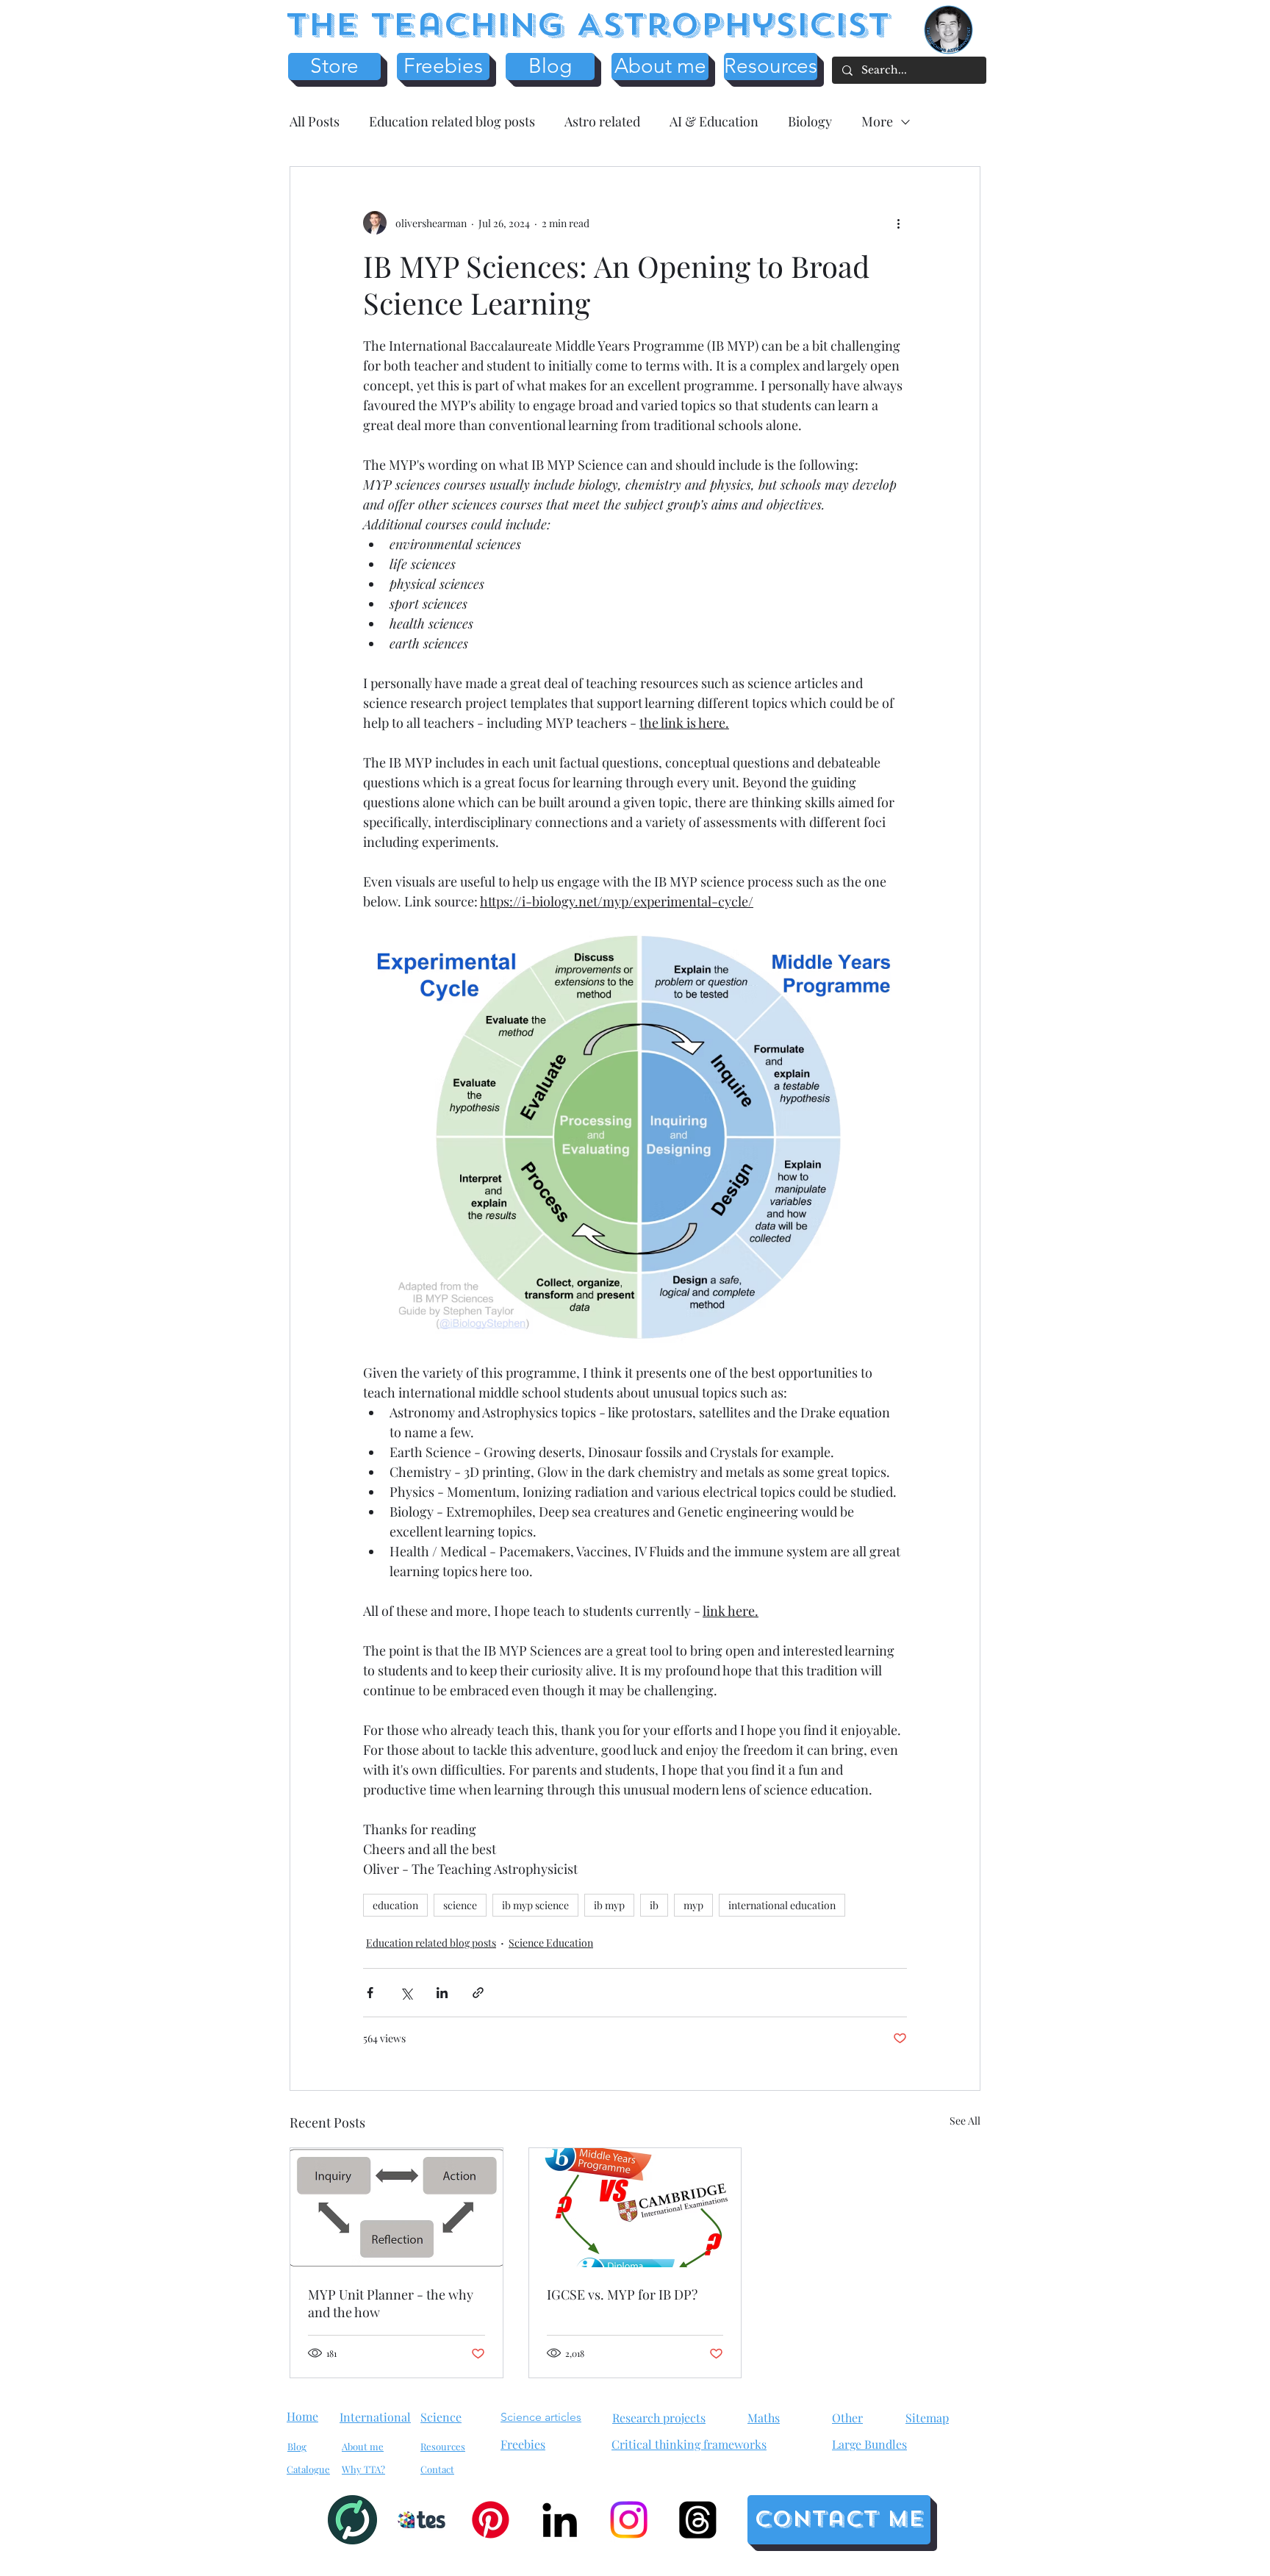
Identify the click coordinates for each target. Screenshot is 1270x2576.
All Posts (315, 121)
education (395, 1905)
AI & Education (714, 121)
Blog (297, 2446)
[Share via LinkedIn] (442, 1993)
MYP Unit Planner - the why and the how (391, 2303)
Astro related (602, 121)
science (460, 1905)
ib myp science (535, 1905)
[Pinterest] (491, 2520)
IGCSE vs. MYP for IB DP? (622, 2294)
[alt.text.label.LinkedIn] (560, 2520)
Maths (764, 2418)
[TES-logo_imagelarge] (421, 2520)
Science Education (551, 1943)
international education (782, 1905)
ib (654, 1905)
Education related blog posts (452, 121)
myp (693, 1905)
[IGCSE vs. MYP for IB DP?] (635, 2208)
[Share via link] (478, 1993)
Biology (810, 121)
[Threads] (698, 2520)
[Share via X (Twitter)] (406, 1993)
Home (302, 2416)
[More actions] (898, 223)
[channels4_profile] (352, 2520)
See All (965, 2121)
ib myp (609, 1905)
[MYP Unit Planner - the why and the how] (397, 2208)
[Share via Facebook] (370, 1993)
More (877, 121)
